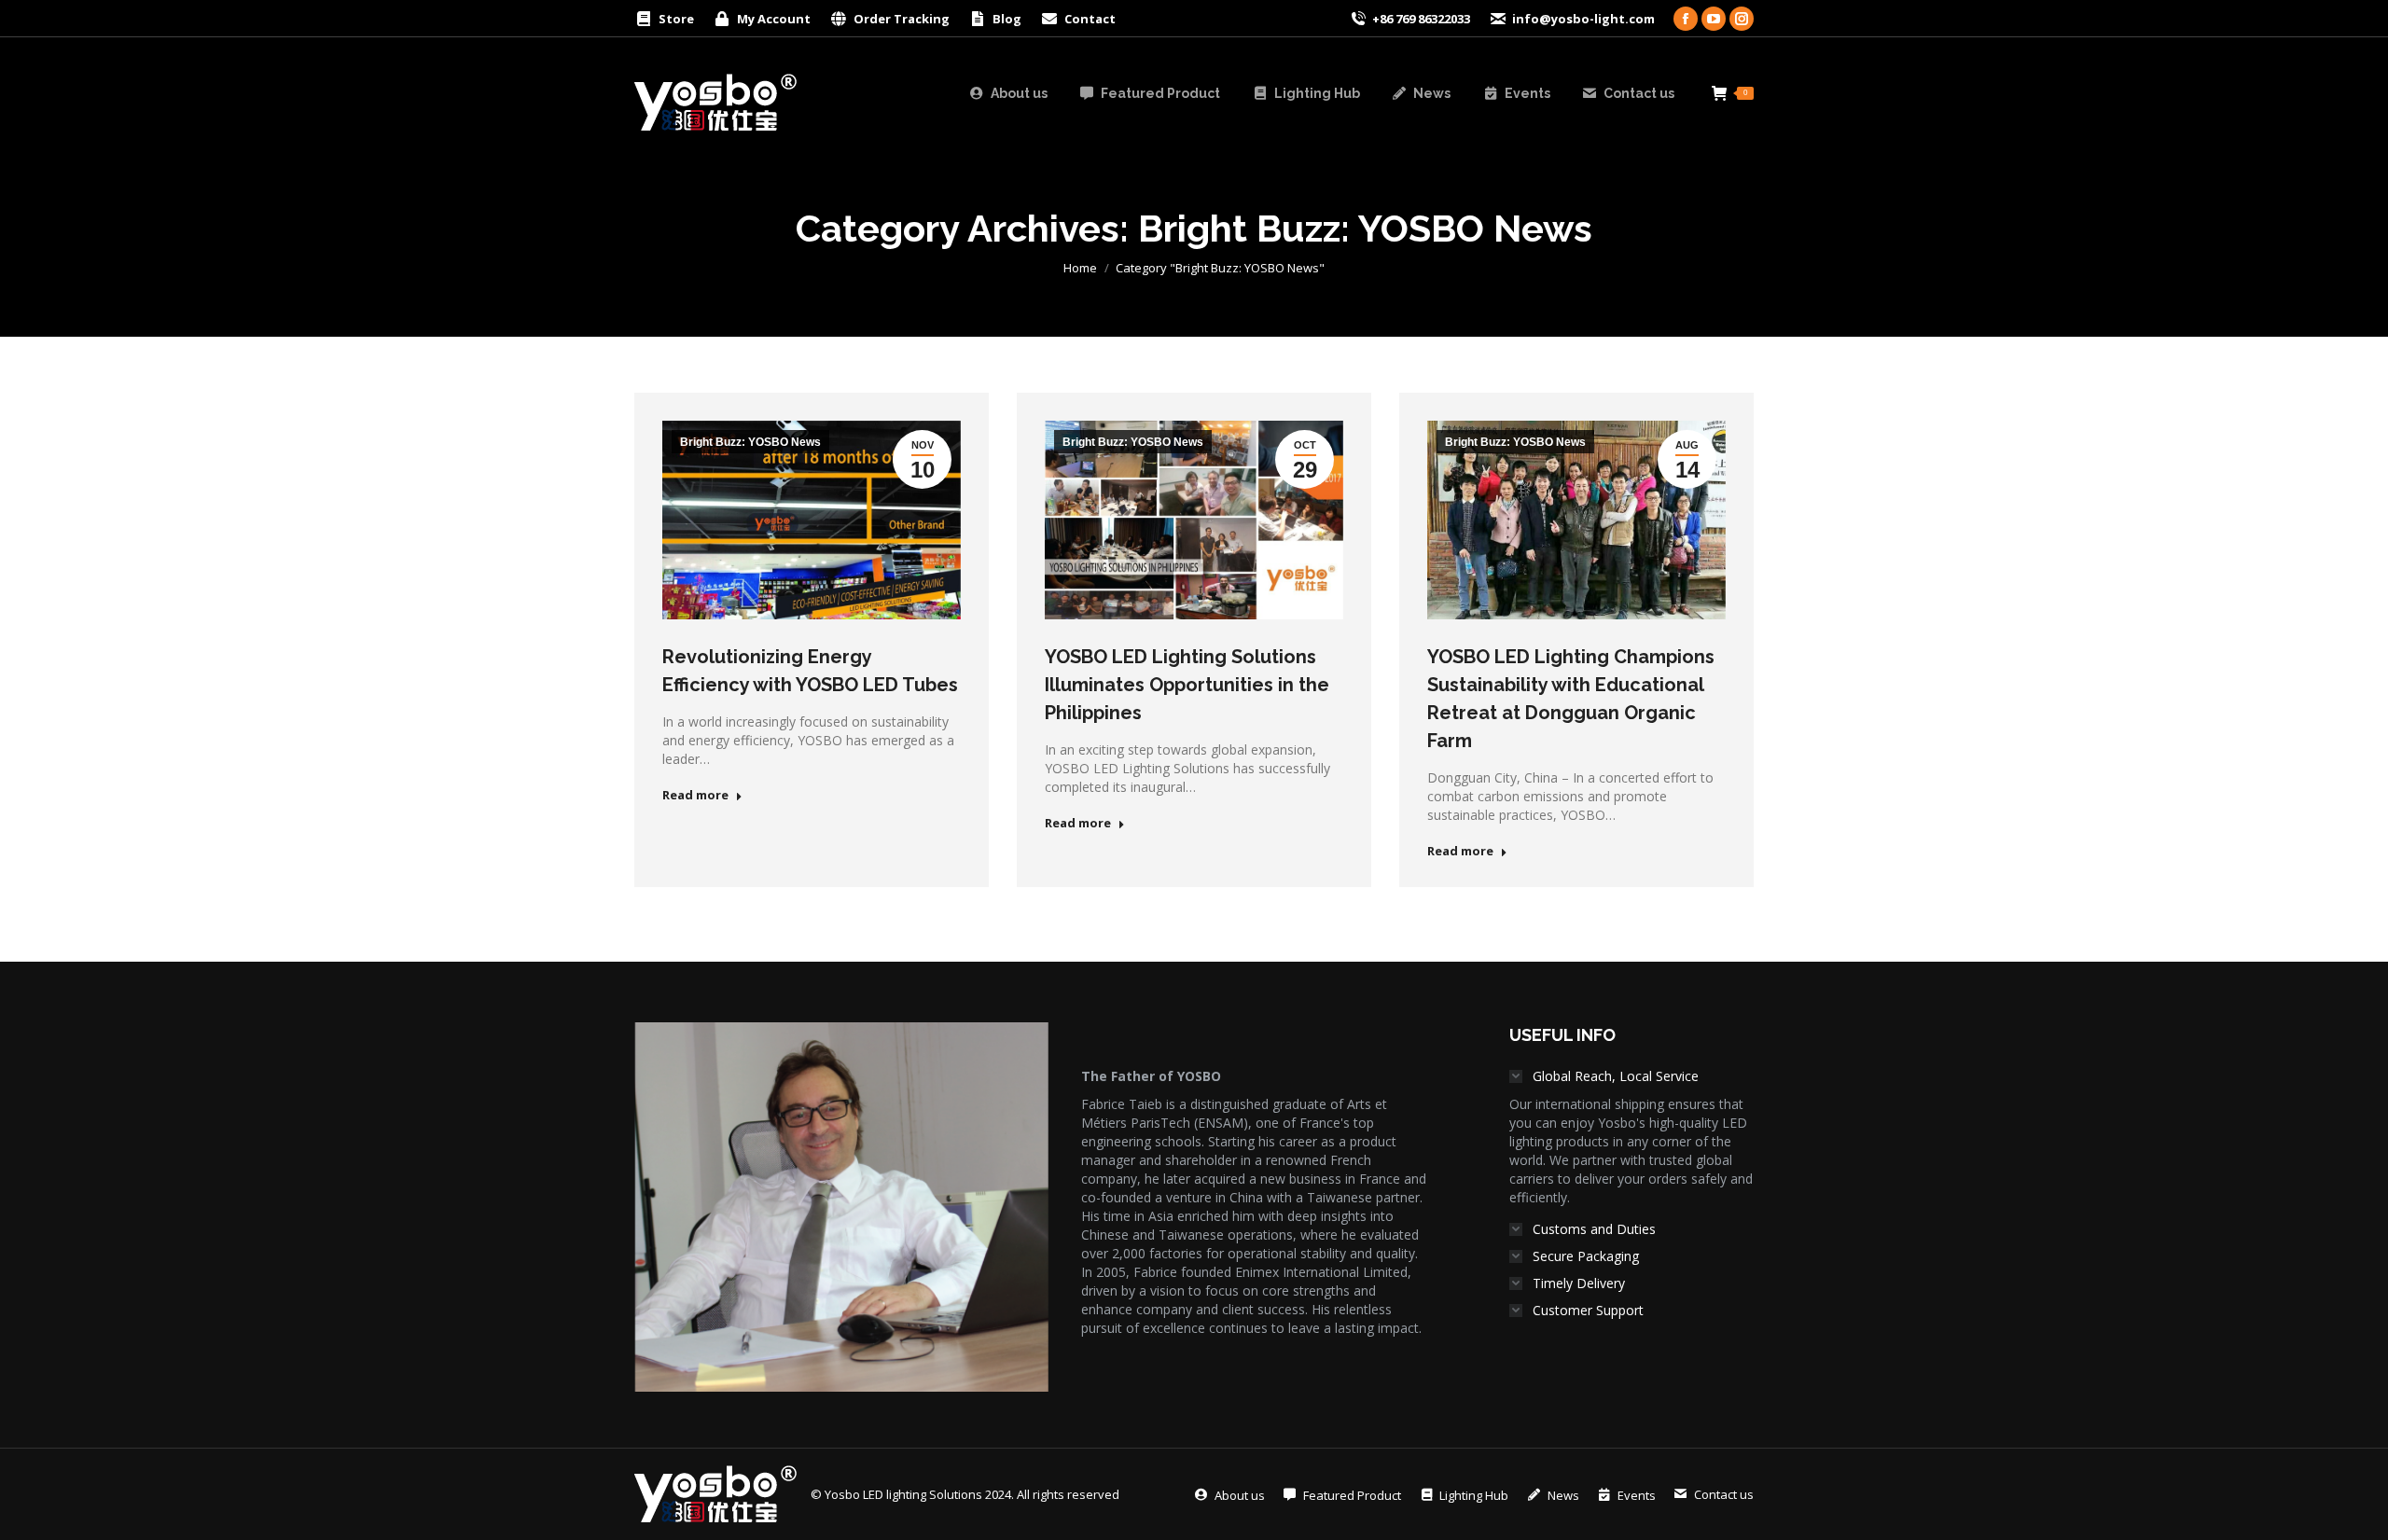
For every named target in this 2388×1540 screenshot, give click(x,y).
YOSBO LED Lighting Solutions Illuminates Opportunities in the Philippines (1187, 685)
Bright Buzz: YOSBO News (750, 442)
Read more (695, 795)
